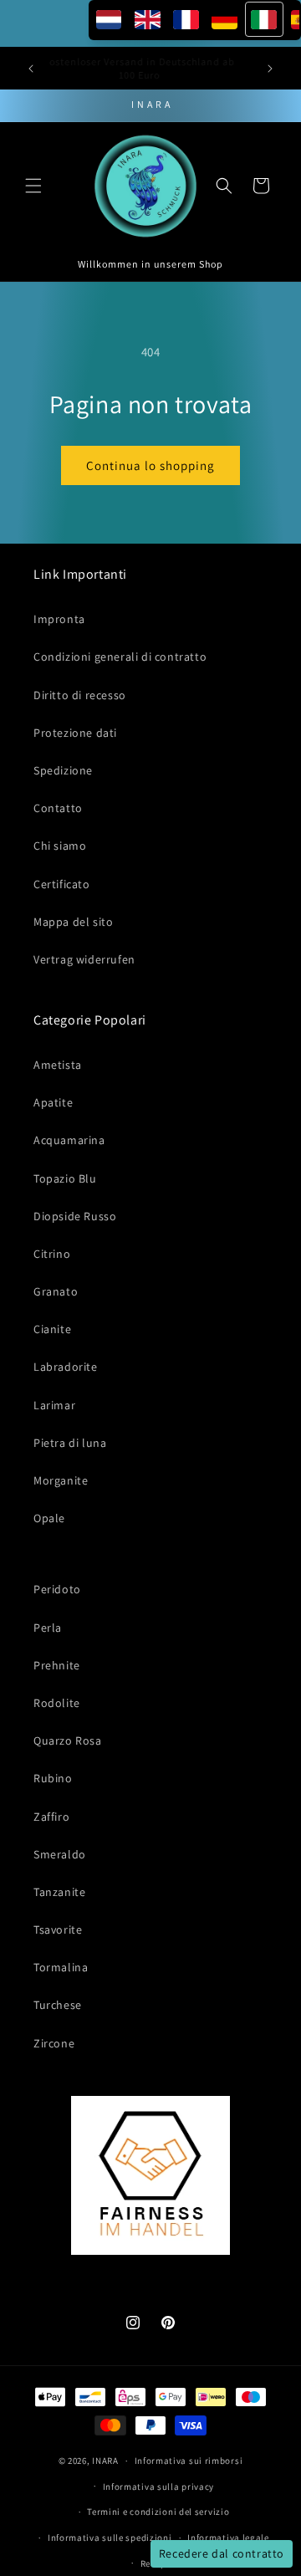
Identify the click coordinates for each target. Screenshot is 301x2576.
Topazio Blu (65, 1178)
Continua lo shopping (150, 465)
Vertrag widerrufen (84, 959)
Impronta (59, 619)
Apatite (53, 1102)
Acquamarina (69, 1140)
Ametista (58, 1065)
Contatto (58, 808)
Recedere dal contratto (222, 2553)
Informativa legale (228, 2538)
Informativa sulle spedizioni (110, 2538)
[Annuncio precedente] (31, 69)
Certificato (62, 884)
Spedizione (63, 770)
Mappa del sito (73, 922)
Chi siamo (60, 846)
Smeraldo (60, 1854)
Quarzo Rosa (68, 1740)
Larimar (54, 1405)
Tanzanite (59, 1892)
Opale (49, 1518)
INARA (105, 2461)
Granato (56, 1291)
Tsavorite (58, 1929)
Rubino (53, 1778)
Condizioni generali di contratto (120, 657)
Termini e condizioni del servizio (158, 2512)
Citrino (52, 1254)
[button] (33, 186)
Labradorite (66, 1367)
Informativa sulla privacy (159, 2487)
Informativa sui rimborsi (189, 2461)
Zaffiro (51, 1817)
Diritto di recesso (80, 695)
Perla (48, 1628)
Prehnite (57, 1665)
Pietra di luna (70, 1443)
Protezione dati (75, 733)
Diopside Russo (75, 1216)
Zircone (54, 2043)
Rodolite (57, 1703)
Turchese (58, 2005)
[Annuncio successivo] (270, 69)
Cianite (52, 1329)
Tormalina (61, 1967)
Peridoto (57, 1589)
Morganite (61, 1480)
